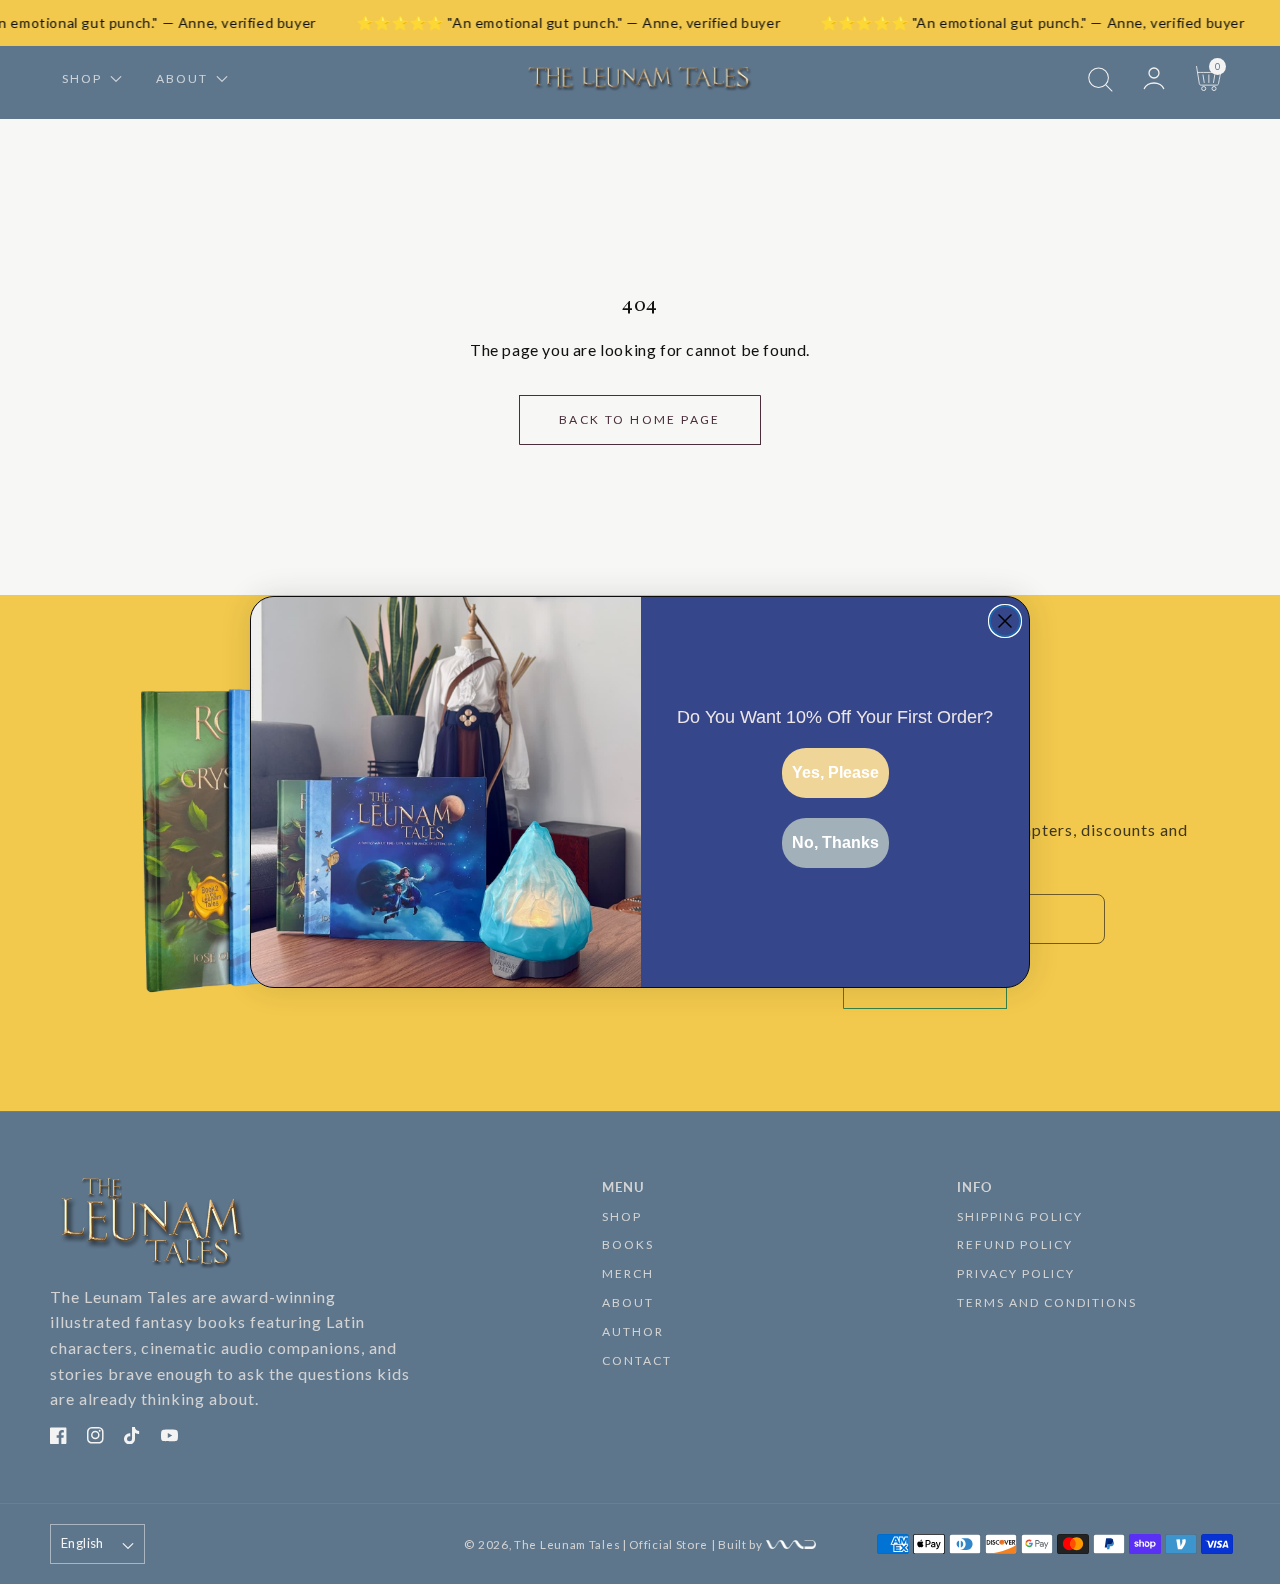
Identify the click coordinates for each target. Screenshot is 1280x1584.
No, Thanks (835, 842)
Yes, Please (835, 772)
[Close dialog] (1005, 621)
